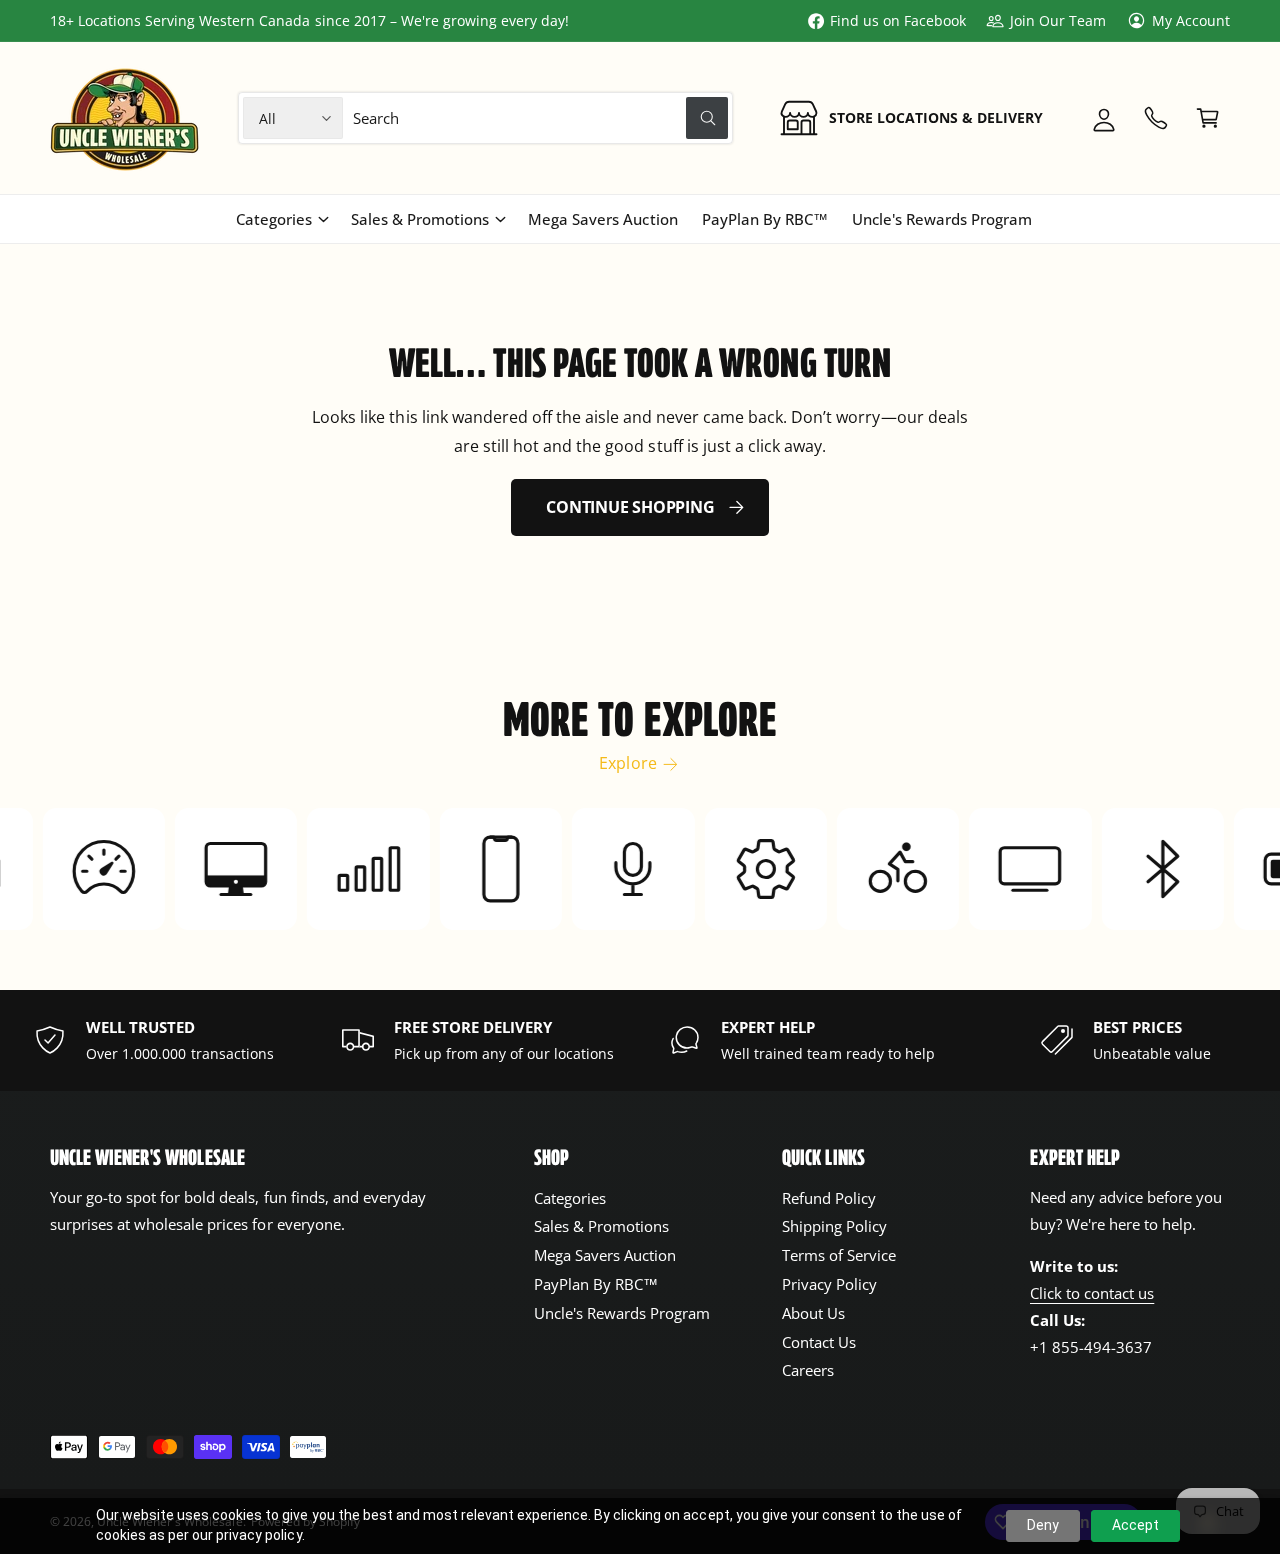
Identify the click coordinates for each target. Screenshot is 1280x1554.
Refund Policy (829, 1198)
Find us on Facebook (898, 20)
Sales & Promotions (420, 219)
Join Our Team (1057, 20)
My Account (1191, 20)
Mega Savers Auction (605, 1255)
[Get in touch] (1156, 118)
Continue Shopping (630, 507)
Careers (808, 1370)
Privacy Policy (829, 1284)
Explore (627, 763)
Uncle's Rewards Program (622, 1313)
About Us (813, 1313)
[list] (640, 1040)
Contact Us (819, 1342)
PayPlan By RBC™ (596, 1284)
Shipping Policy (834, 1226)
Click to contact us (1092, 1293)
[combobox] (541, 118)
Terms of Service (839, 1255)
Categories (274, 219)
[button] (1208, 118)
